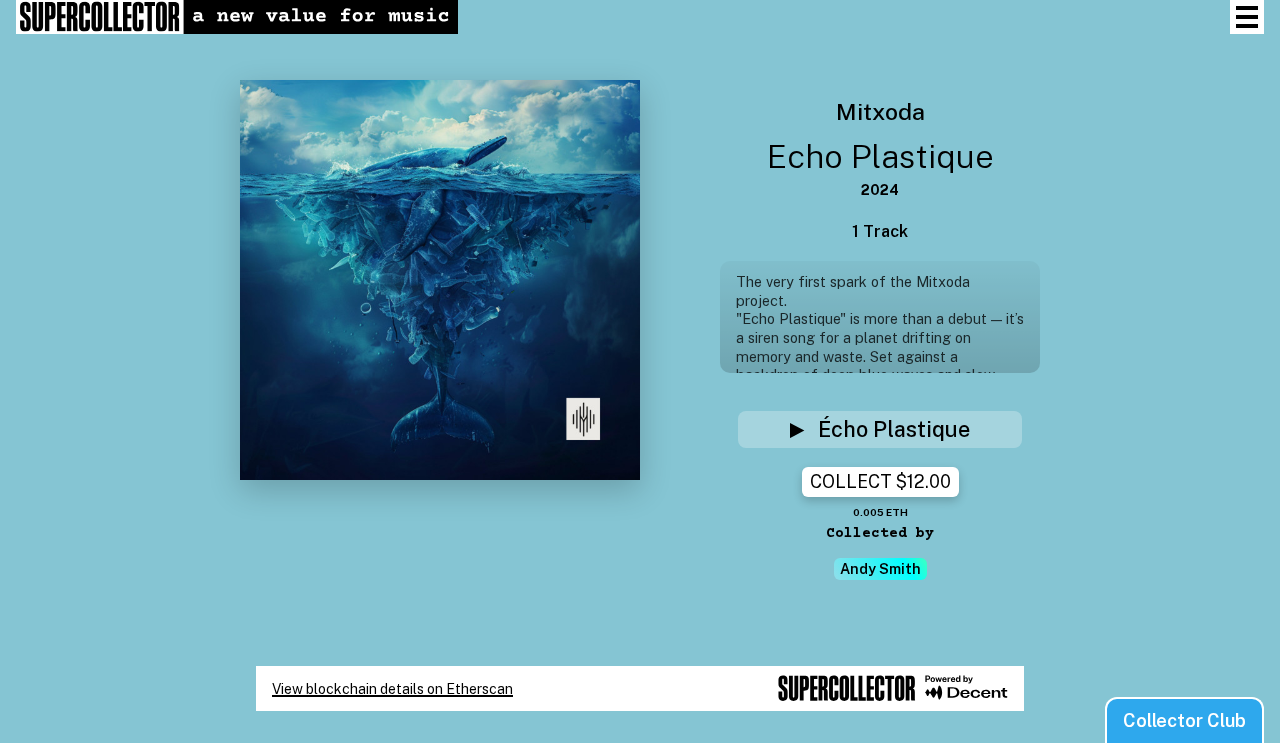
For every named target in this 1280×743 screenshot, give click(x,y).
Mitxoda (880, 110)
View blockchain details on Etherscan (392, 689)
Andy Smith (880, 568)
